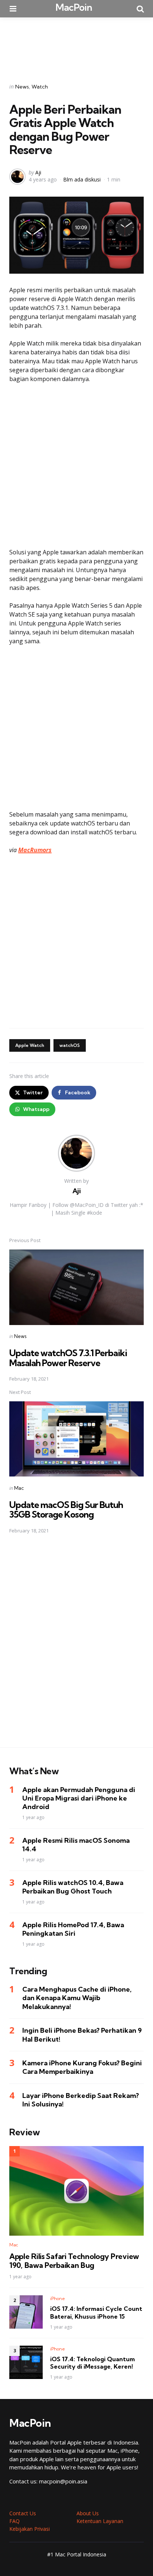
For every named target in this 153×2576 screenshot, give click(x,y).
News (22, 87)
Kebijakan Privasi (30, 2529)
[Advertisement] (76, 45)
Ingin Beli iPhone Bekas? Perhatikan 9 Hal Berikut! (82, 2035)
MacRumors (35, 850)
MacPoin (74, 7)
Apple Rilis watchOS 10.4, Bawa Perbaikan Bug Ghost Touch (73, 1887)
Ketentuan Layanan (100, 2521)
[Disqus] (76, 1645)
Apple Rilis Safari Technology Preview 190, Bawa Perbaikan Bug (74, 2261)
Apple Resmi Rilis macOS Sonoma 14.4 (76, 1845)
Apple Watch (30, 1045)
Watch (40, 87)
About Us (88, 2513)
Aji (38, 172)
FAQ (14, 2521)
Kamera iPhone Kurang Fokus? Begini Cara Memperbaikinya (82, 2067)
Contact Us (23, 2513)
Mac (19, 1488)
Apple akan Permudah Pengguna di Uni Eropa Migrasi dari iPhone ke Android (79, 1798)
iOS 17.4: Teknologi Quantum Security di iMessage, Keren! (92, 2363)
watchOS (70, 1045)
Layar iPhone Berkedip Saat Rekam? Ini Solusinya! (81, 2100)
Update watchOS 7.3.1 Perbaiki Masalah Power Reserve (68, 1358)
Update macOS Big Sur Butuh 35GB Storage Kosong (66, 1509)
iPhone (58, 2298)
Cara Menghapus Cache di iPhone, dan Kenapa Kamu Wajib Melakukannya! (77, 1998)
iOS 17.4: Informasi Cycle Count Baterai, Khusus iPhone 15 (96, 2313)
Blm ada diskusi (82, 179)
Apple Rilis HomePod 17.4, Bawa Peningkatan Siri (73, 1929)
